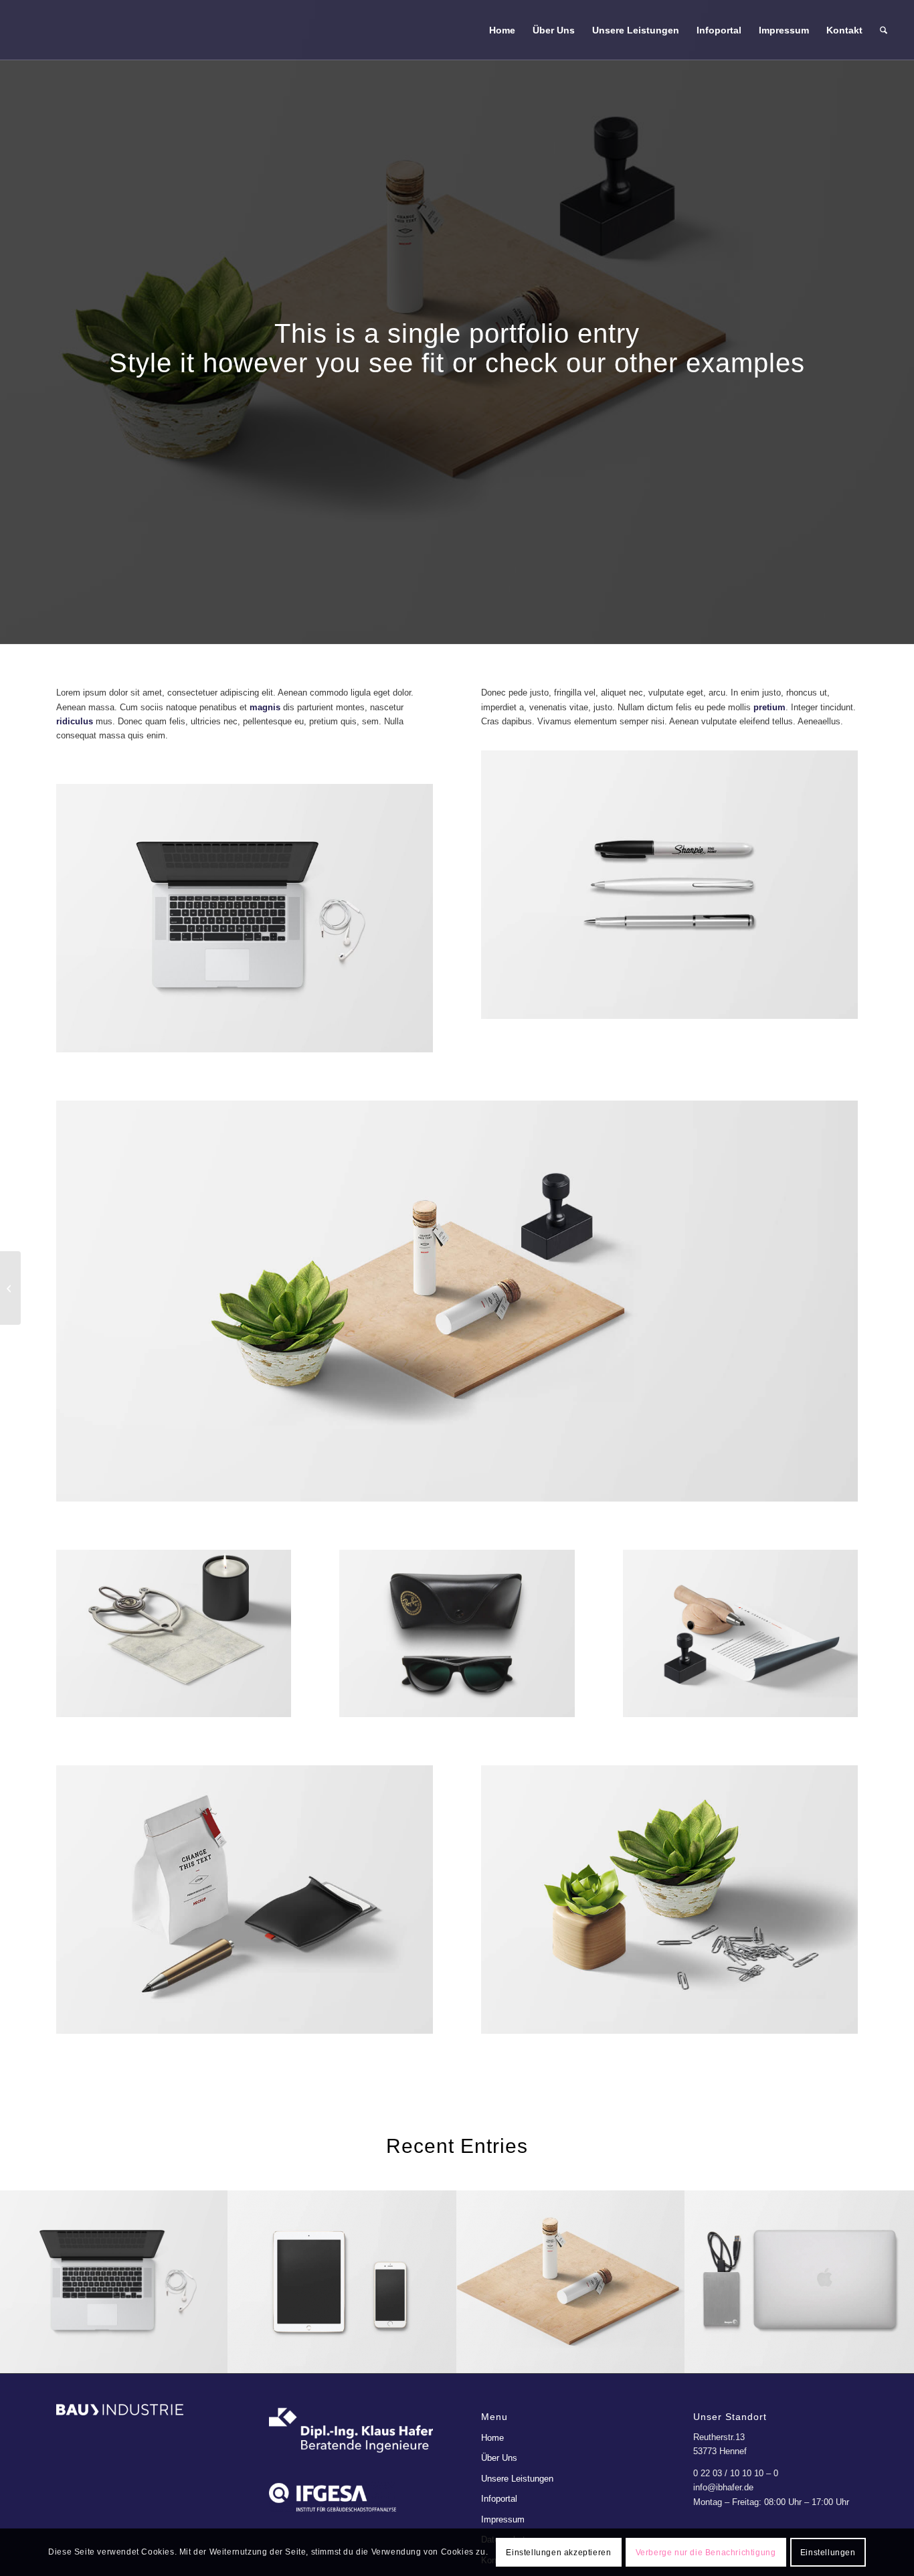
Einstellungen (828, 2553)
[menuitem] (502, 30)
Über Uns (499, 2458)
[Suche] (884, 30)
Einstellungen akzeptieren (558, 2553)
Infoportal (499, 2499)
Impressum (503, 2519)
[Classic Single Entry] (10, 1288)
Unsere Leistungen (517, 2479)
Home (492, 2438)
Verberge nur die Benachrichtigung (706, 2553)
